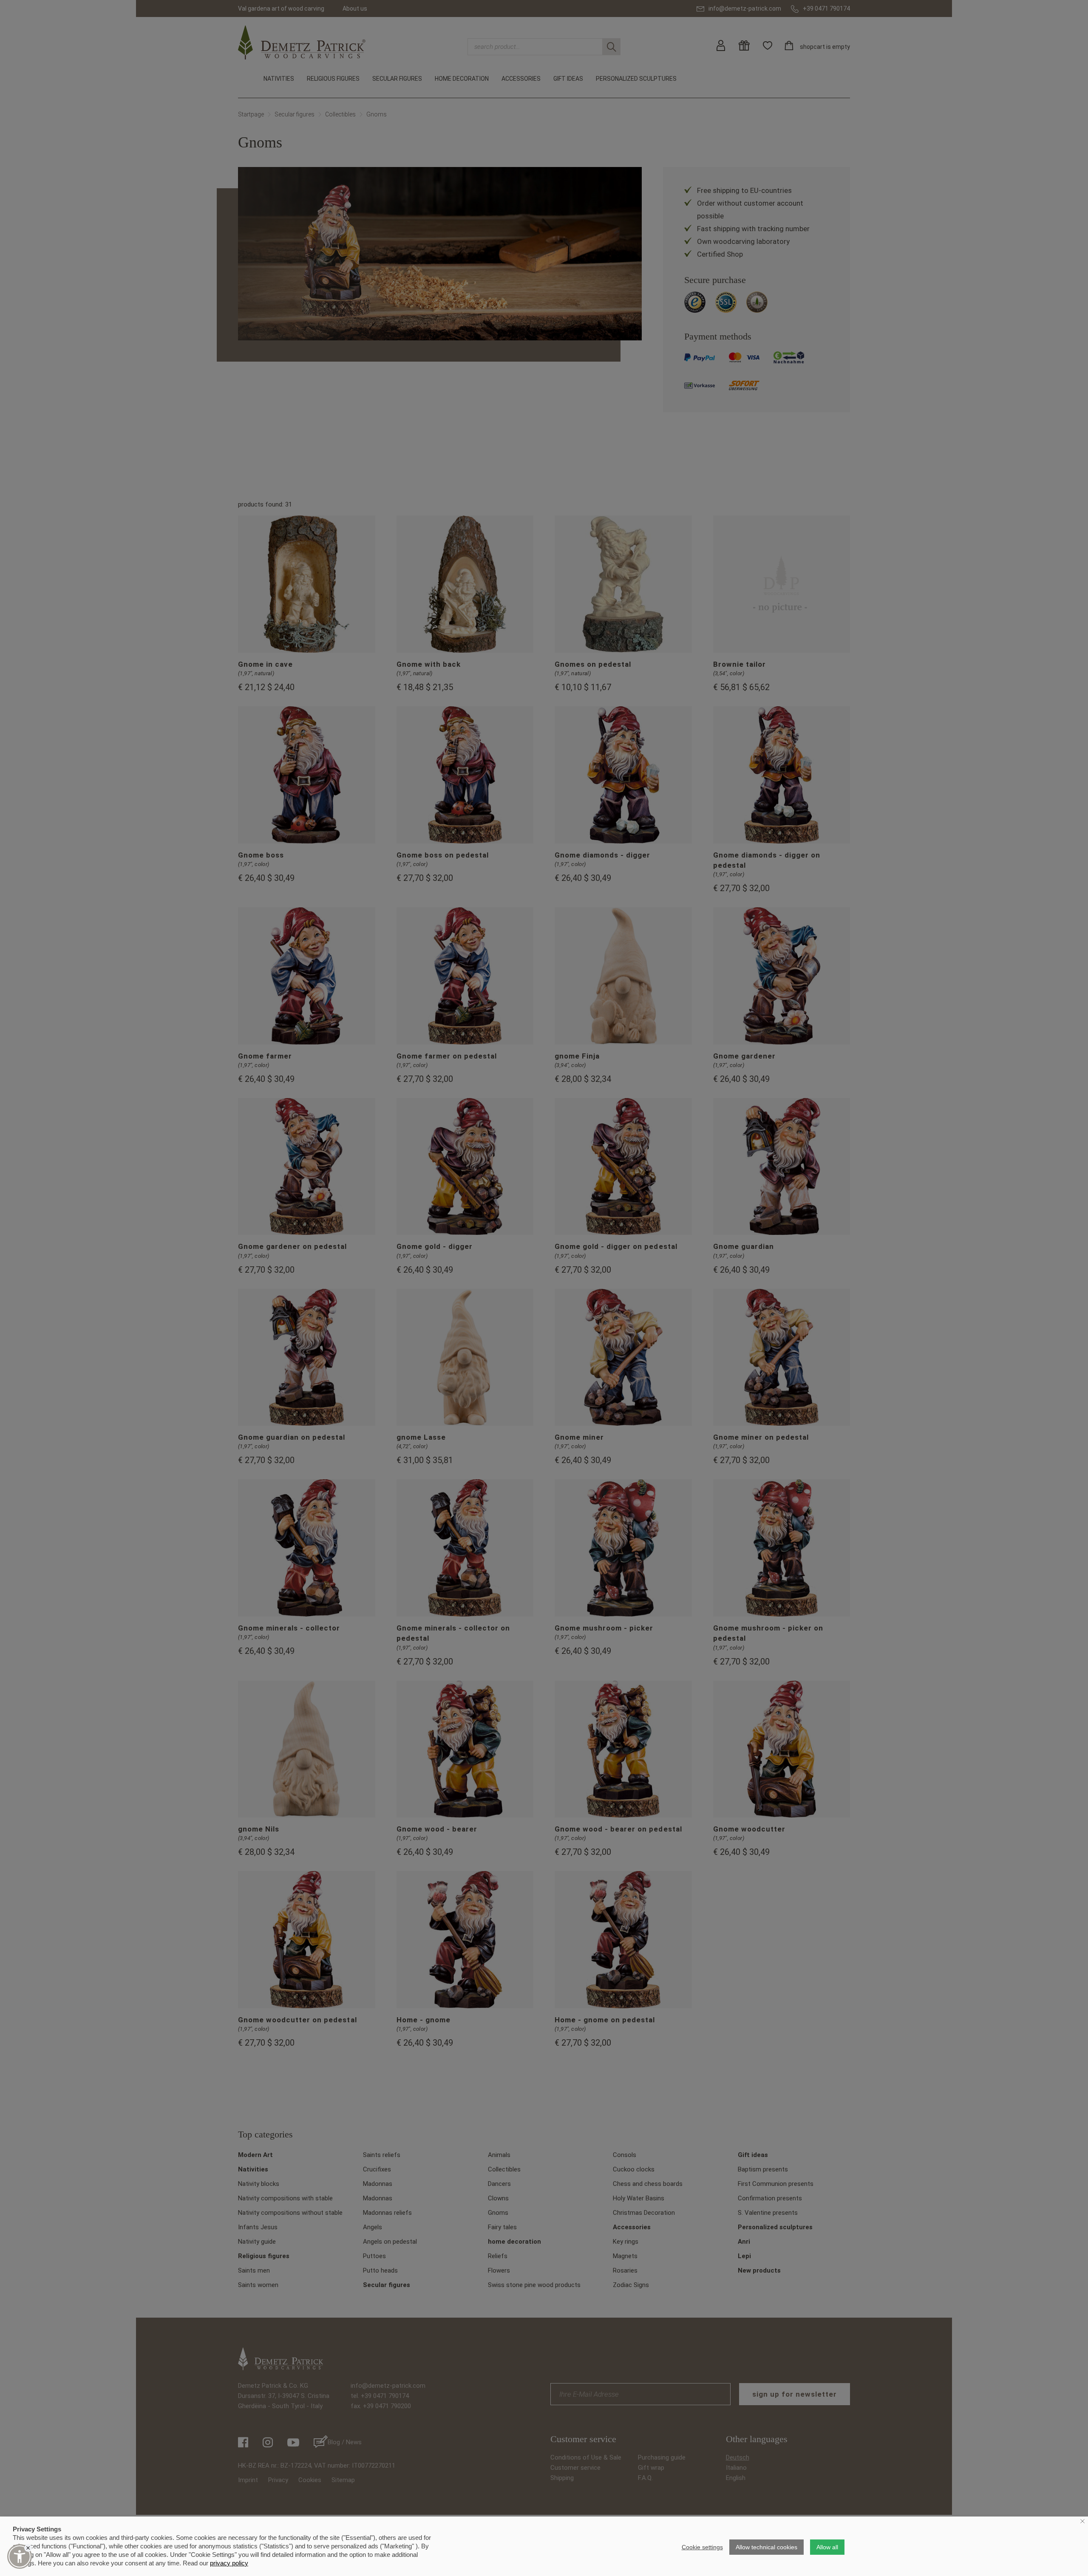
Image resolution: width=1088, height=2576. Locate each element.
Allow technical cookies (766, 2547)
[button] (20, 2556)
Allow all (827, 2547)
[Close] (28, 2548)
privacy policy (229, 2563)
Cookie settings (702, 2547)
